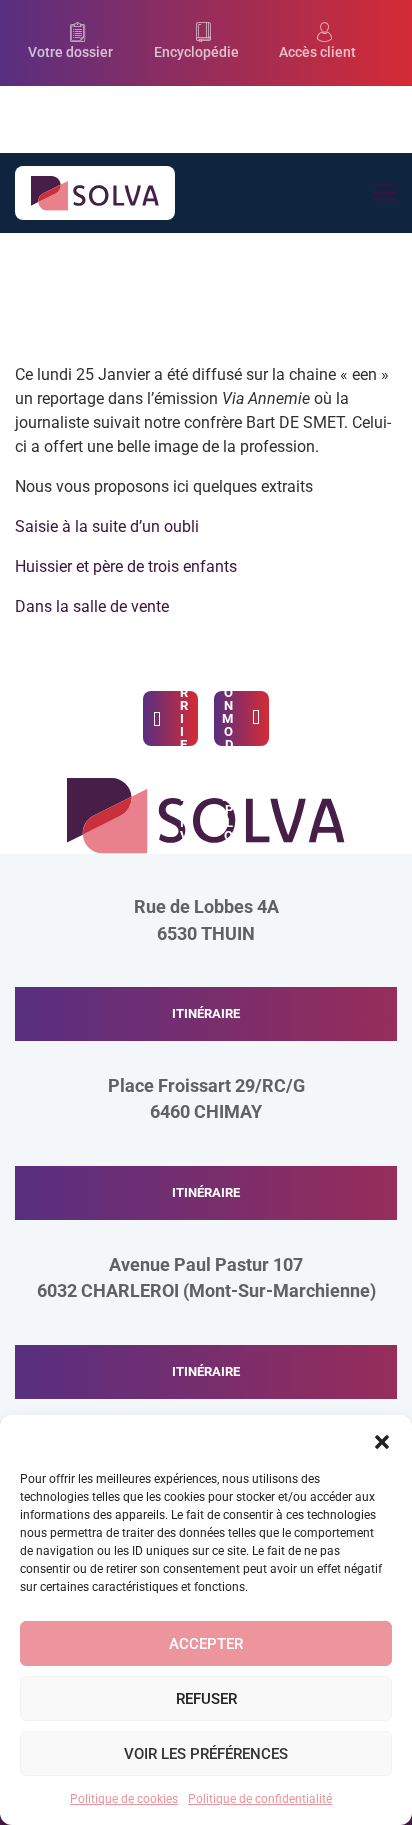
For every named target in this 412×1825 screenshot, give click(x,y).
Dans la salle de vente (92, 606)
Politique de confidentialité (260, 1799)
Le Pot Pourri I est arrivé (184, 718)
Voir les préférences (206, 1754)
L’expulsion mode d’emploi (227, 718)
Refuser (206, 1699)
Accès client (317, 52)
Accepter (206, 1644)
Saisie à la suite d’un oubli (107, 526)
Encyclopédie (196, 52)
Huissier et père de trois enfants (126, 566)
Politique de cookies (124, 1799)
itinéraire (206, 1013)
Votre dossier (70, 52)
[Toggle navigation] (384, 193)
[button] (382, 1440)
